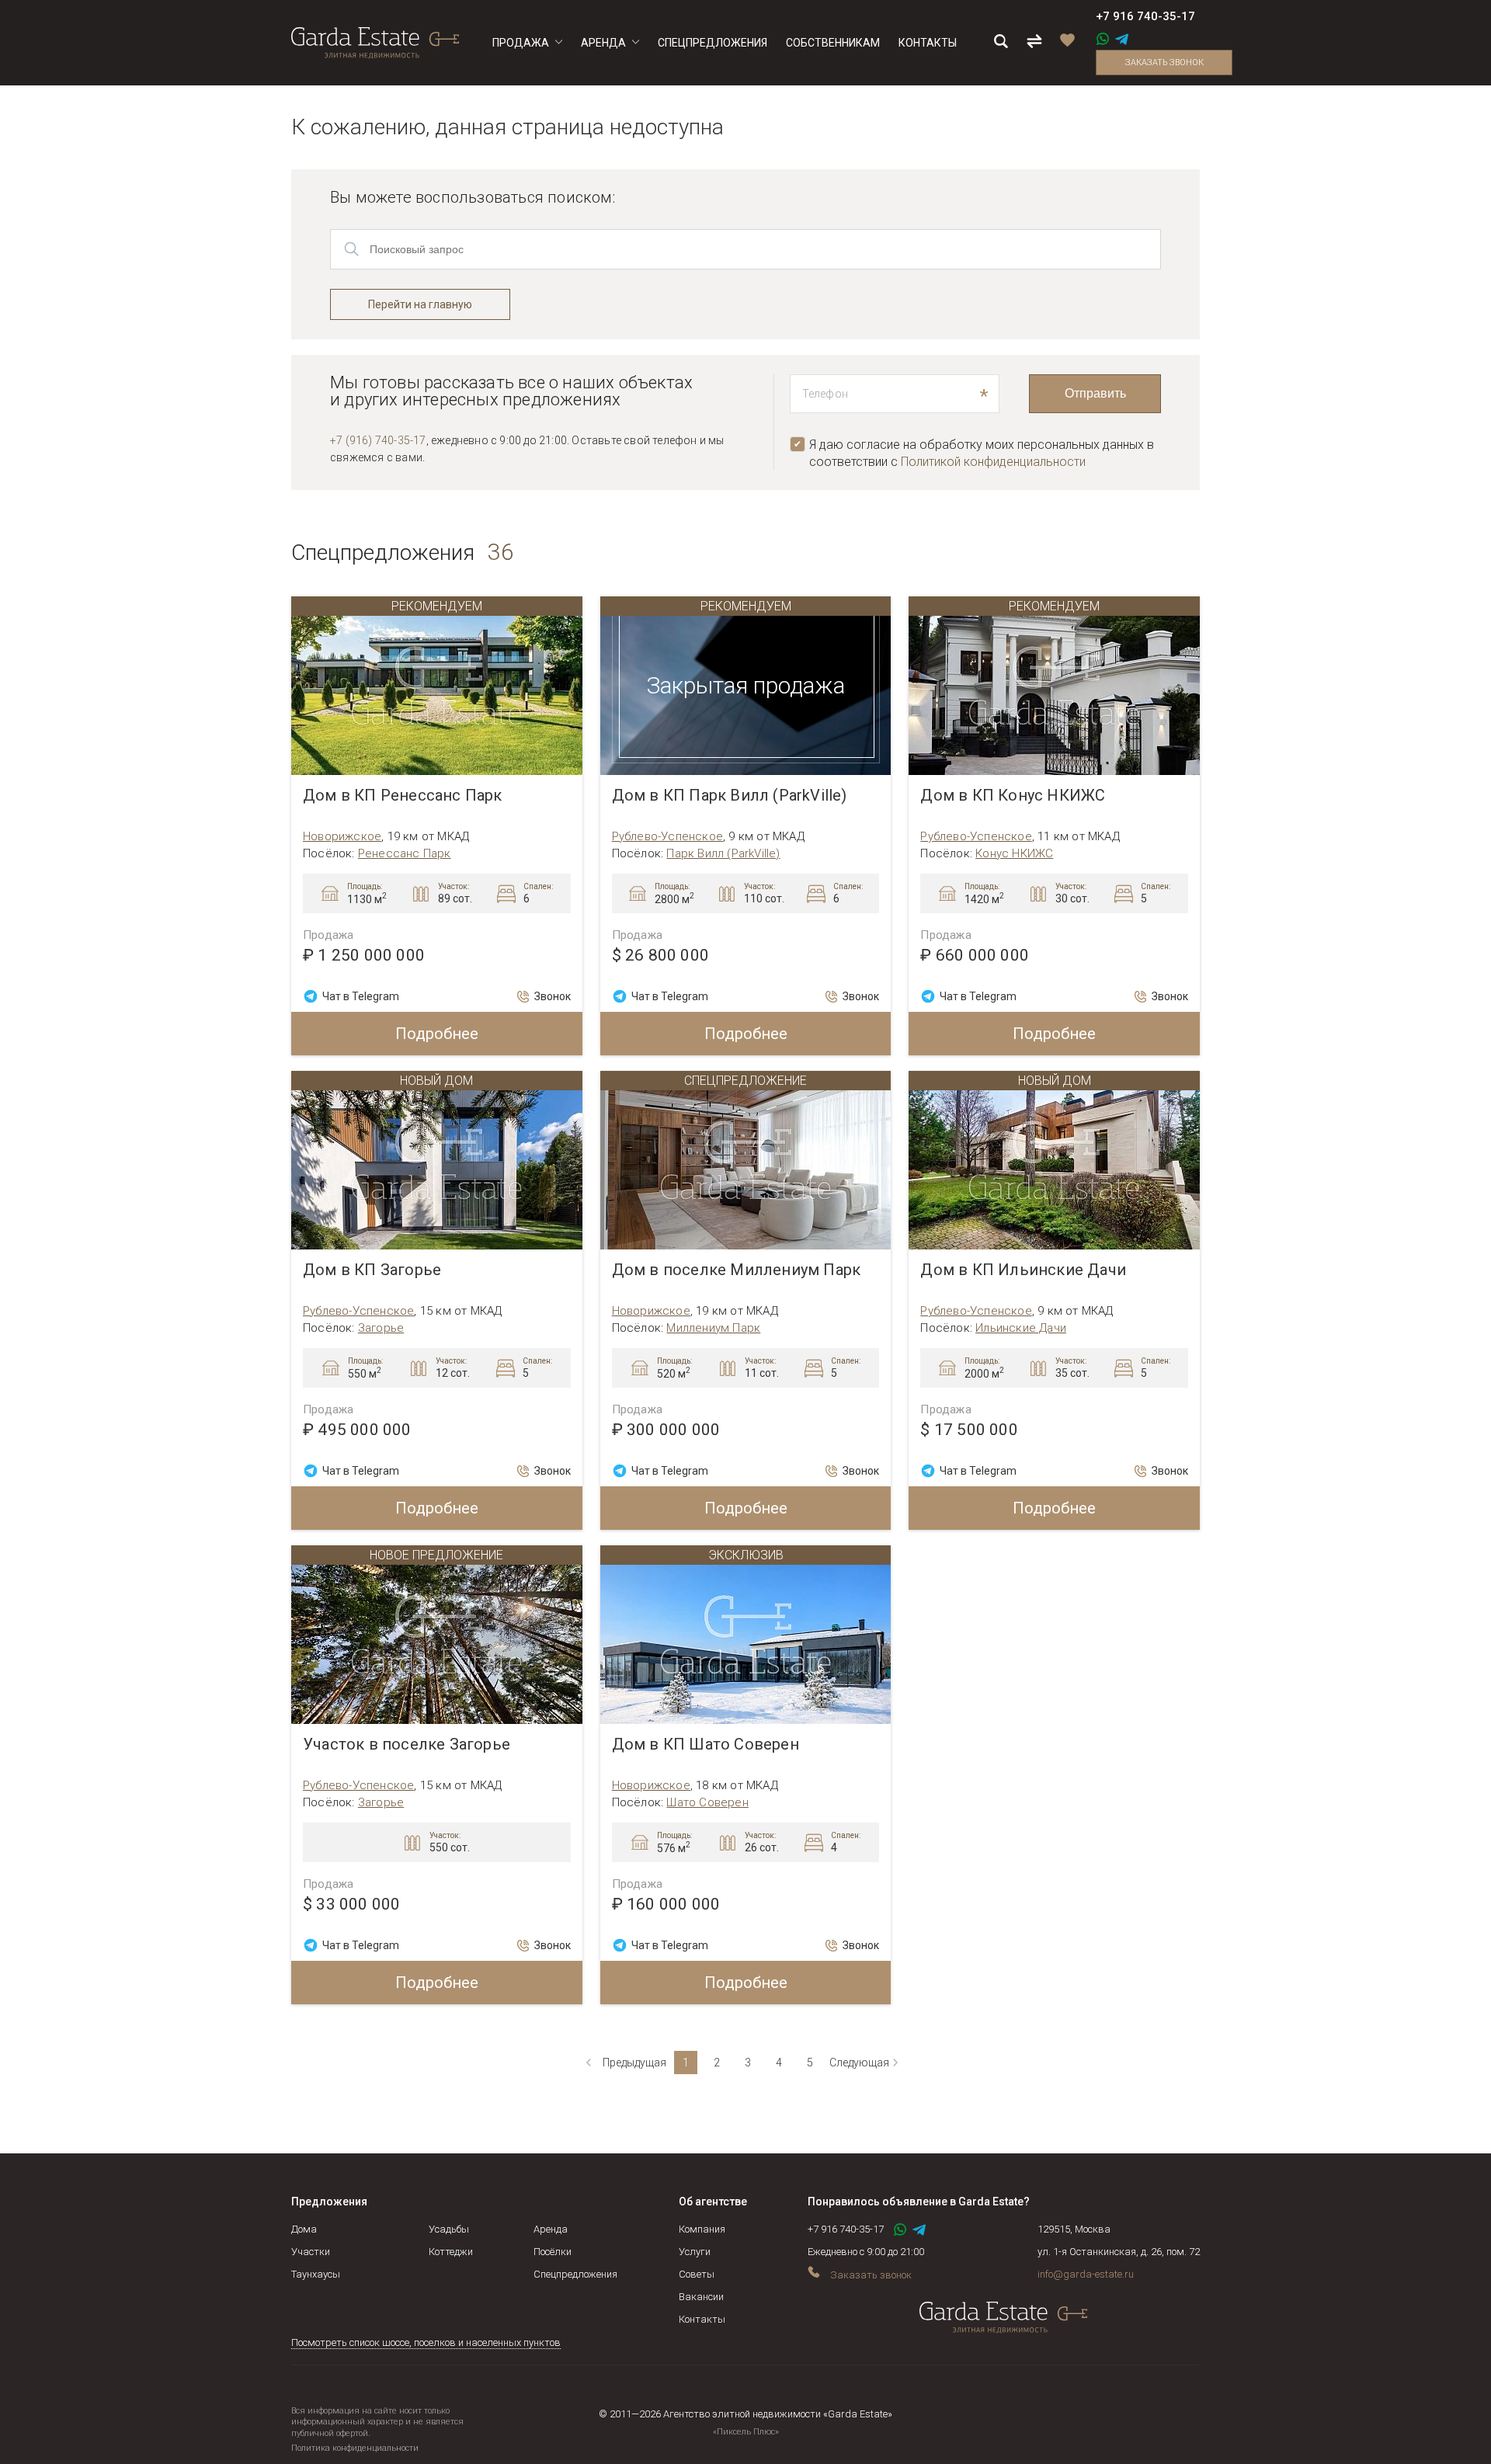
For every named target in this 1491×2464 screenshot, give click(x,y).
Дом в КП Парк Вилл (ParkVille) (730, 796)
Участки (311, 2252)
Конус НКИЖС (1014, 853)
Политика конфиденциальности (355, 2448)
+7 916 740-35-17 (1145, 16)
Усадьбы (449, 2229)
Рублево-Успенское (667, 836)
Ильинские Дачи (1021, 1328)
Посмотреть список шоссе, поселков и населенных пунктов (426, 2342)
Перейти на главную (420, 304)
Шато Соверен (707, 1802)
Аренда (551, 2229)
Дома (304, 2229)
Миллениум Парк (713, 1328)
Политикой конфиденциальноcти (993, 462)
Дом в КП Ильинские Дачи (1023, 1270)
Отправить (1095, 393)
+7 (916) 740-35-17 (378, 440)
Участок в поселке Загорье (407, 1745)
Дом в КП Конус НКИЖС (1013, 796)
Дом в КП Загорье (372, 1270)
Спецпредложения (575, 2274)
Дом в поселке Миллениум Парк (737, 1270)
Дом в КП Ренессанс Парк (403, 796)
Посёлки (553, 2252)
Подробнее (437, 1034)
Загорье (381, 1328)
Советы (697, 2274)
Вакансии (701, 2297)
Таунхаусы (316, 2274)
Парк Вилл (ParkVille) (723, 853)
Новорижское (342, 836)
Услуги (695, 2252)
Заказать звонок (1164, 63)
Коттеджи (451, 2252)
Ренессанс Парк (405, 853)
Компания (702, 2229)
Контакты (702, 2319)
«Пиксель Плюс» (746, 2432)
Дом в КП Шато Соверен (706, 1745)
